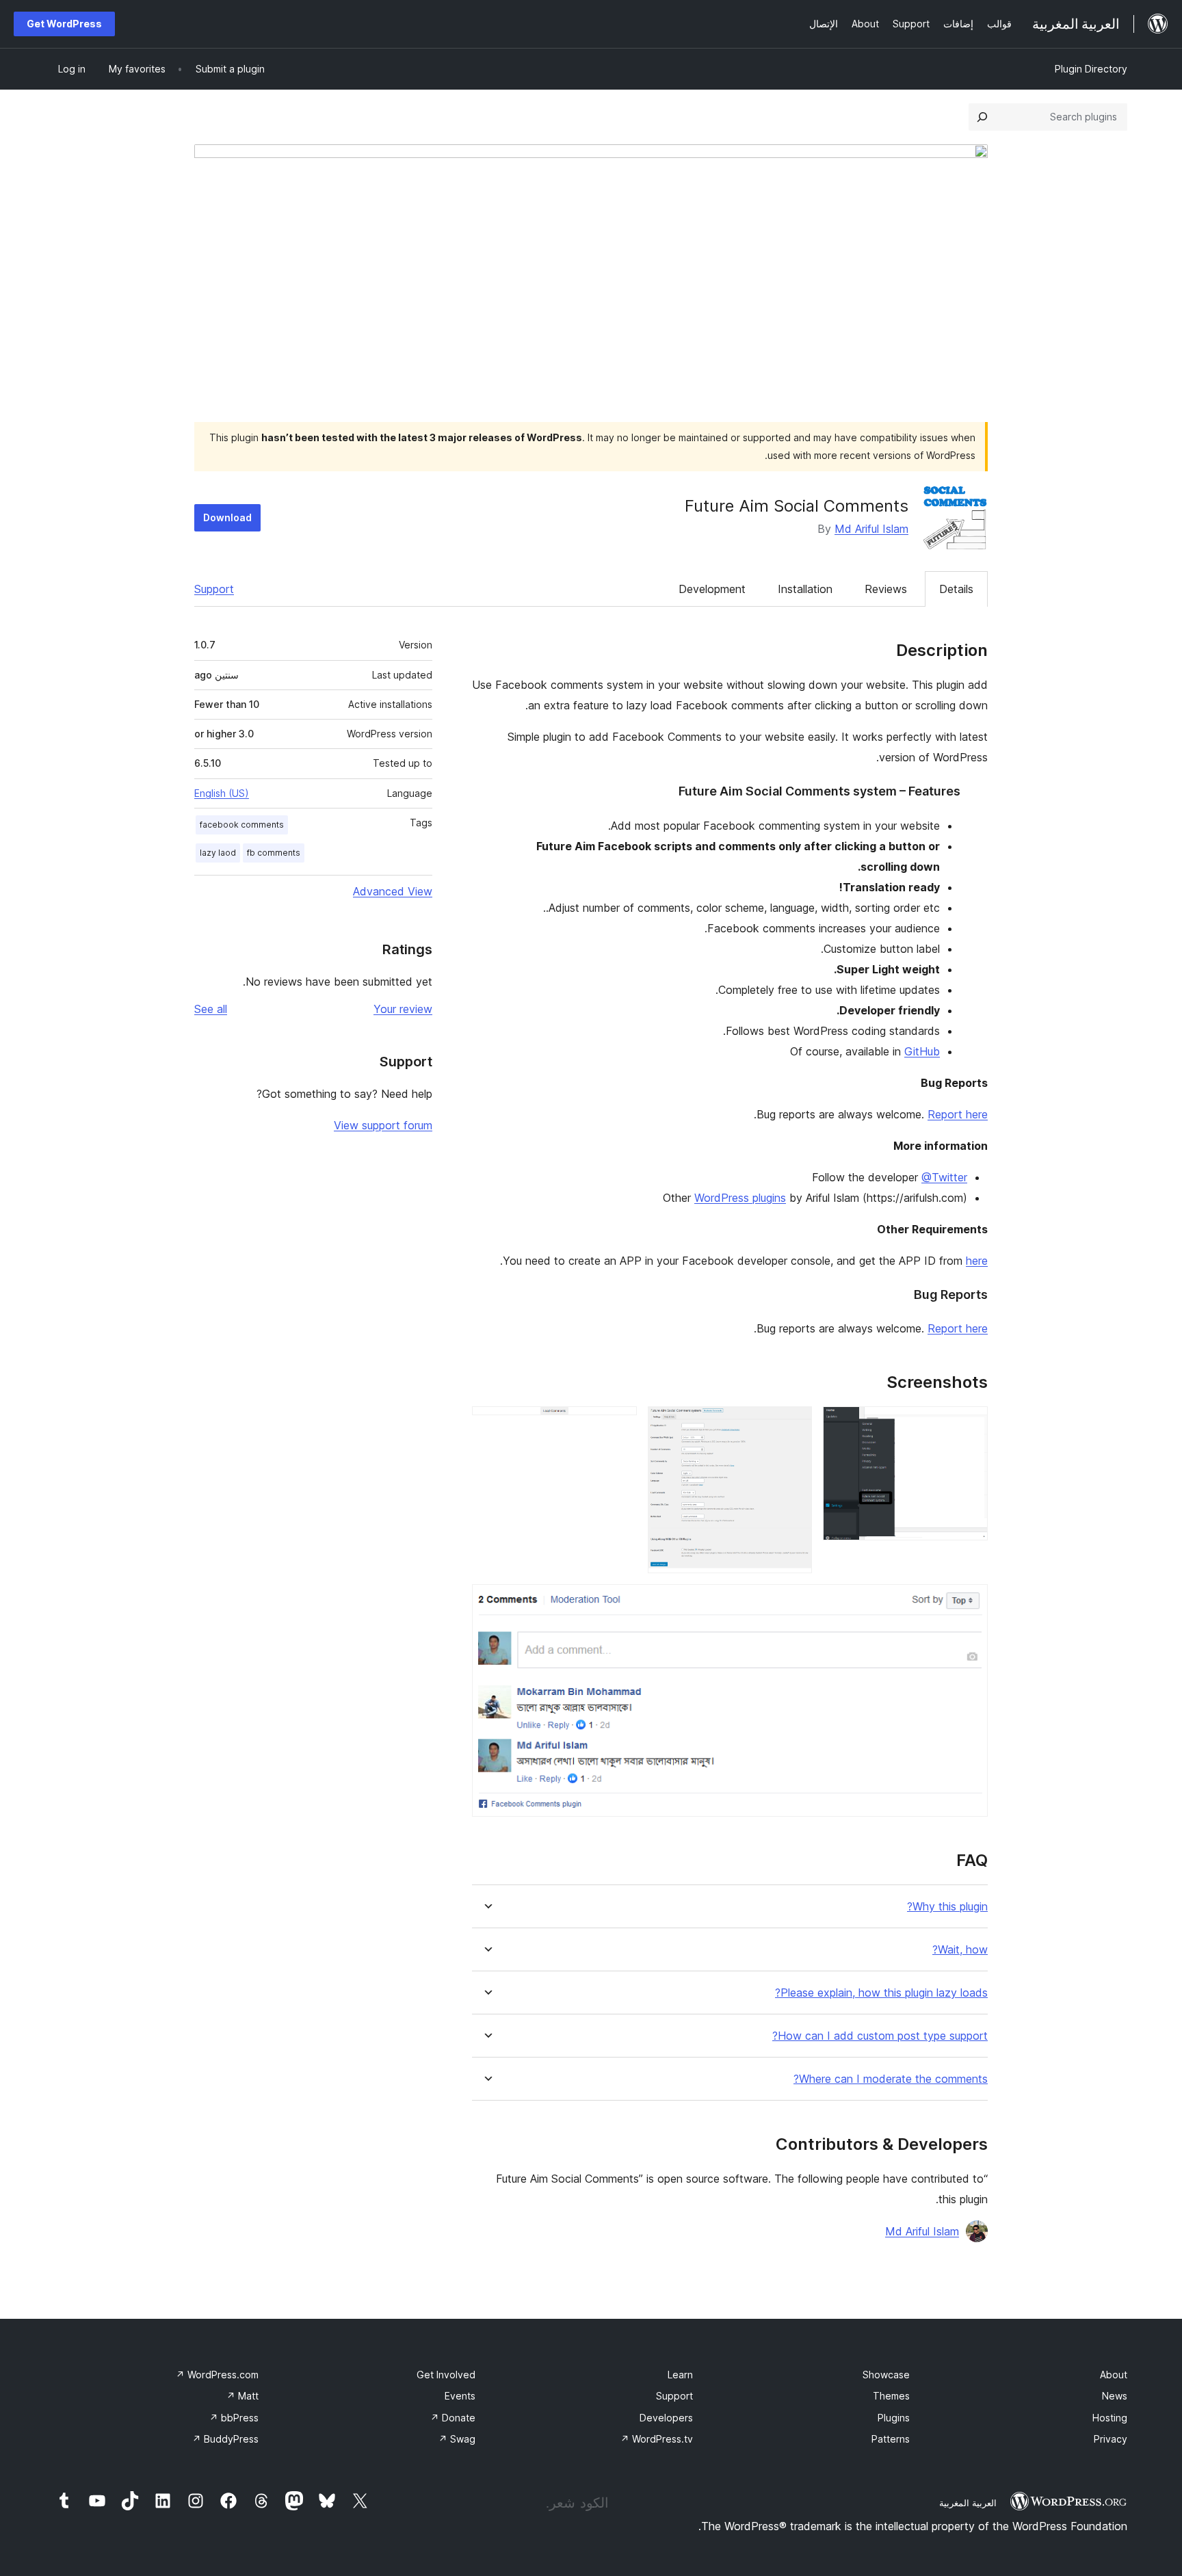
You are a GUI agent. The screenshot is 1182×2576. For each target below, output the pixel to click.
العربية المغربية (968, 2503)
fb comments (274, 853)
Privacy (1111, 2439)
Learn (680, 2375)
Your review (403, 1009)
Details (956, 589)
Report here (958, 1114)
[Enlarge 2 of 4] (793, 1425)
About (1114, 2375)
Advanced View (393, 891)
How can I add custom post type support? (880, 2036)
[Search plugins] (982, 117)
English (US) (222, 793)
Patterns (891, 2439)
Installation (805, 589)
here (977, 1261)
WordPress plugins (740, 1198)
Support (214, 589)
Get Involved (446, 2375)
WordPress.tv (657, 2439)
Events (460, 2396)
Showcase (886, 2375)
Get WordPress (64, 24)
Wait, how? (960, 1950)
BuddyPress (225, 2439)
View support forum (383, 1125)
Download (227, 517)
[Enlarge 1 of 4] (969, 1425)
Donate (453, 2418)
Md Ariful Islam (871, 529)
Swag (457, 2439)
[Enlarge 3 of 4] (618, 1425)
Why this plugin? (947, 1907)
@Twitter (944, 1177)
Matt (242, 2396)
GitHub (922, 1051)
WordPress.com (217, 2375)
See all (211, 1009)
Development (712, 589)
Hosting (1110, 2418)
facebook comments (242, 825)
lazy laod (218, 853)
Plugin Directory (1091, 69)
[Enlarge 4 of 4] (969, 1603)
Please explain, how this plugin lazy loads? (881, 1993)
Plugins (894, 2418)
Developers (666, 2418)
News (1115, 2396)
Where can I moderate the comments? (891, 2079)
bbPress (234, 2418)
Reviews (886, 589)
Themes (891, 2396)
